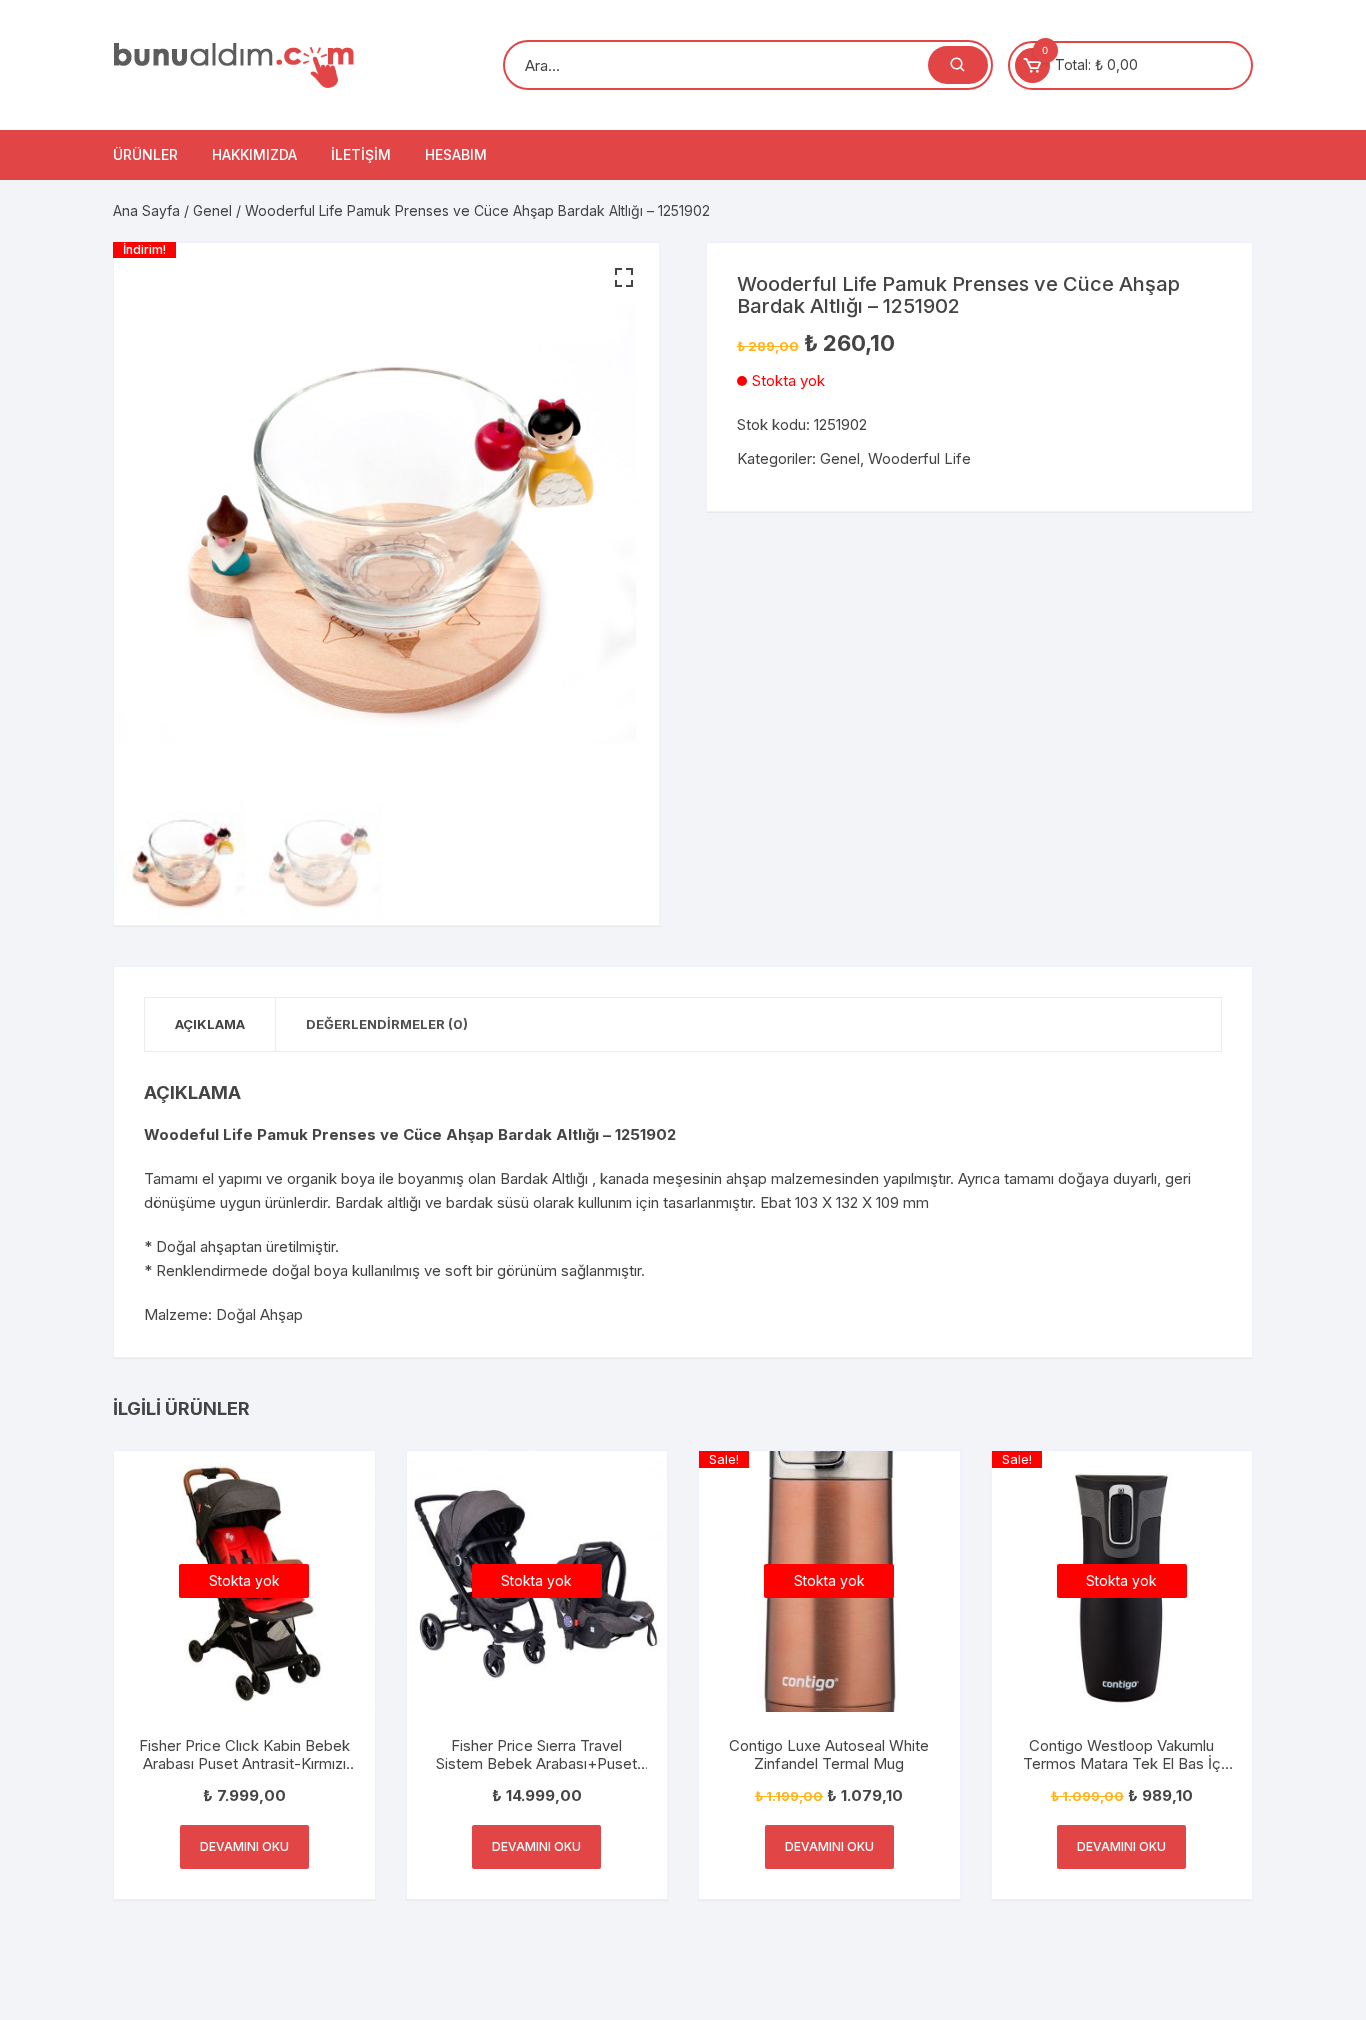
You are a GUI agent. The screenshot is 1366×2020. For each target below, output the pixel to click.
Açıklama (210, 1024)
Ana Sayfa (146, 210)
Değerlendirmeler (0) (387, 1024)
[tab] (210, 1024)
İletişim (361, 154)
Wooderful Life (919, 458)
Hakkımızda (254, 154)
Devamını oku (244, 1846)
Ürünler (145, 154)
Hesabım (456, 154)
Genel (212, 210)
